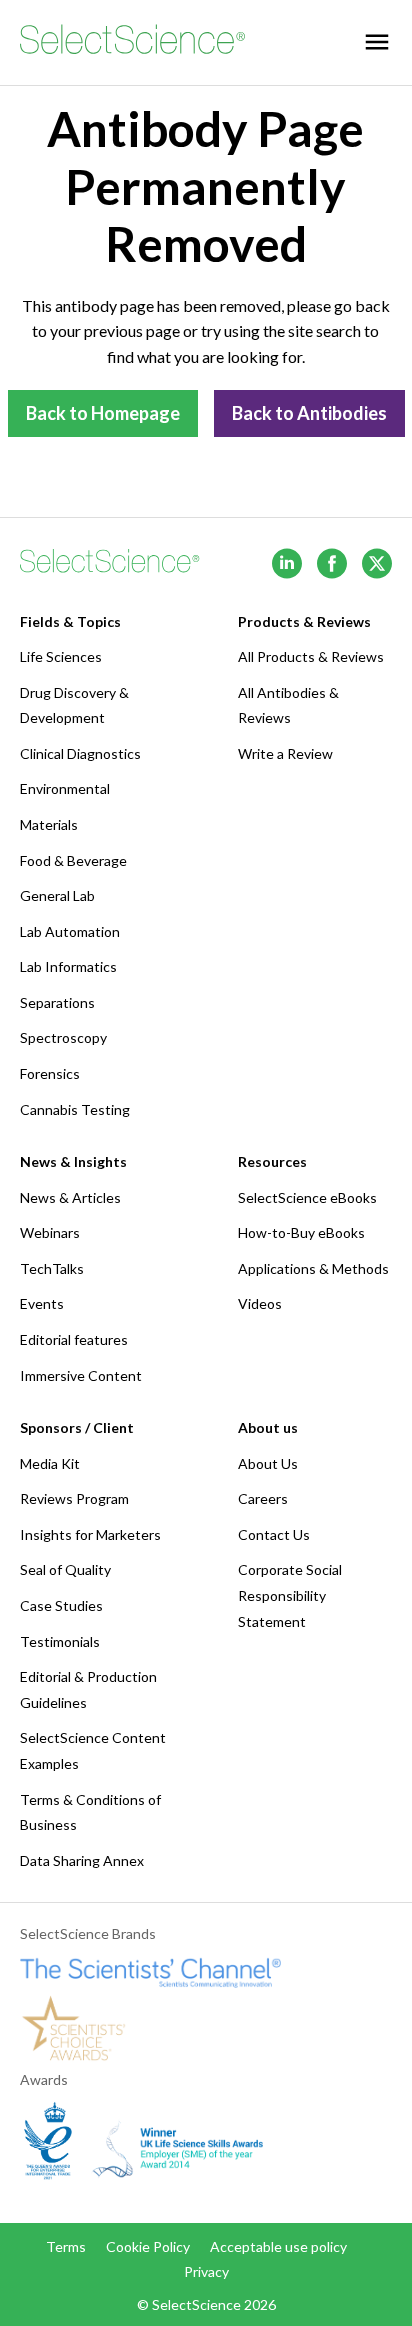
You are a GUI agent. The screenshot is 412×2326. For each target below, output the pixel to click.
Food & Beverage (73, 860)
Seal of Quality (65, 1569)
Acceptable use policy (278, 2246)
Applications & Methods (313, 1268)
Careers (263, 1498)
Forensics (50, 1073)
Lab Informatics (68, 966)
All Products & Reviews (311, 656)
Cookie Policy (148, 2246)
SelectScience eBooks (307, 1197)
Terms (66, 2246)
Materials (49, 824)
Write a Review (285, 753)
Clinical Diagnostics (80, 753)
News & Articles (70, 1197)
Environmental (65, 788)
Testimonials (60, 1641)
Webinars (50, 1232)
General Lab (57, 895)
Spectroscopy (63, 1037)
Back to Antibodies (309, 413)
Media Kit (50, 1463)
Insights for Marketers (90, 1534)
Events (42, 1303)
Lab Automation (70, 931)
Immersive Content (81, 1375)
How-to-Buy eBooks (301, 1232)
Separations (57, 1002)
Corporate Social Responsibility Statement (290, 1595)
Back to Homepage (103, 413)
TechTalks (52, 1268)
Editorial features (74, 1339)
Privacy (206, 2271)
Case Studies (61, 1605)
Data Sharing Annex (82, 1860)
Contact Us (274, 1534)
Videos (260, 1303)
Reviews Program (74, 1498)
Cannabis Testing (75, 1109)
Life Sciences (61, 656)
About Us (268, 1463)
